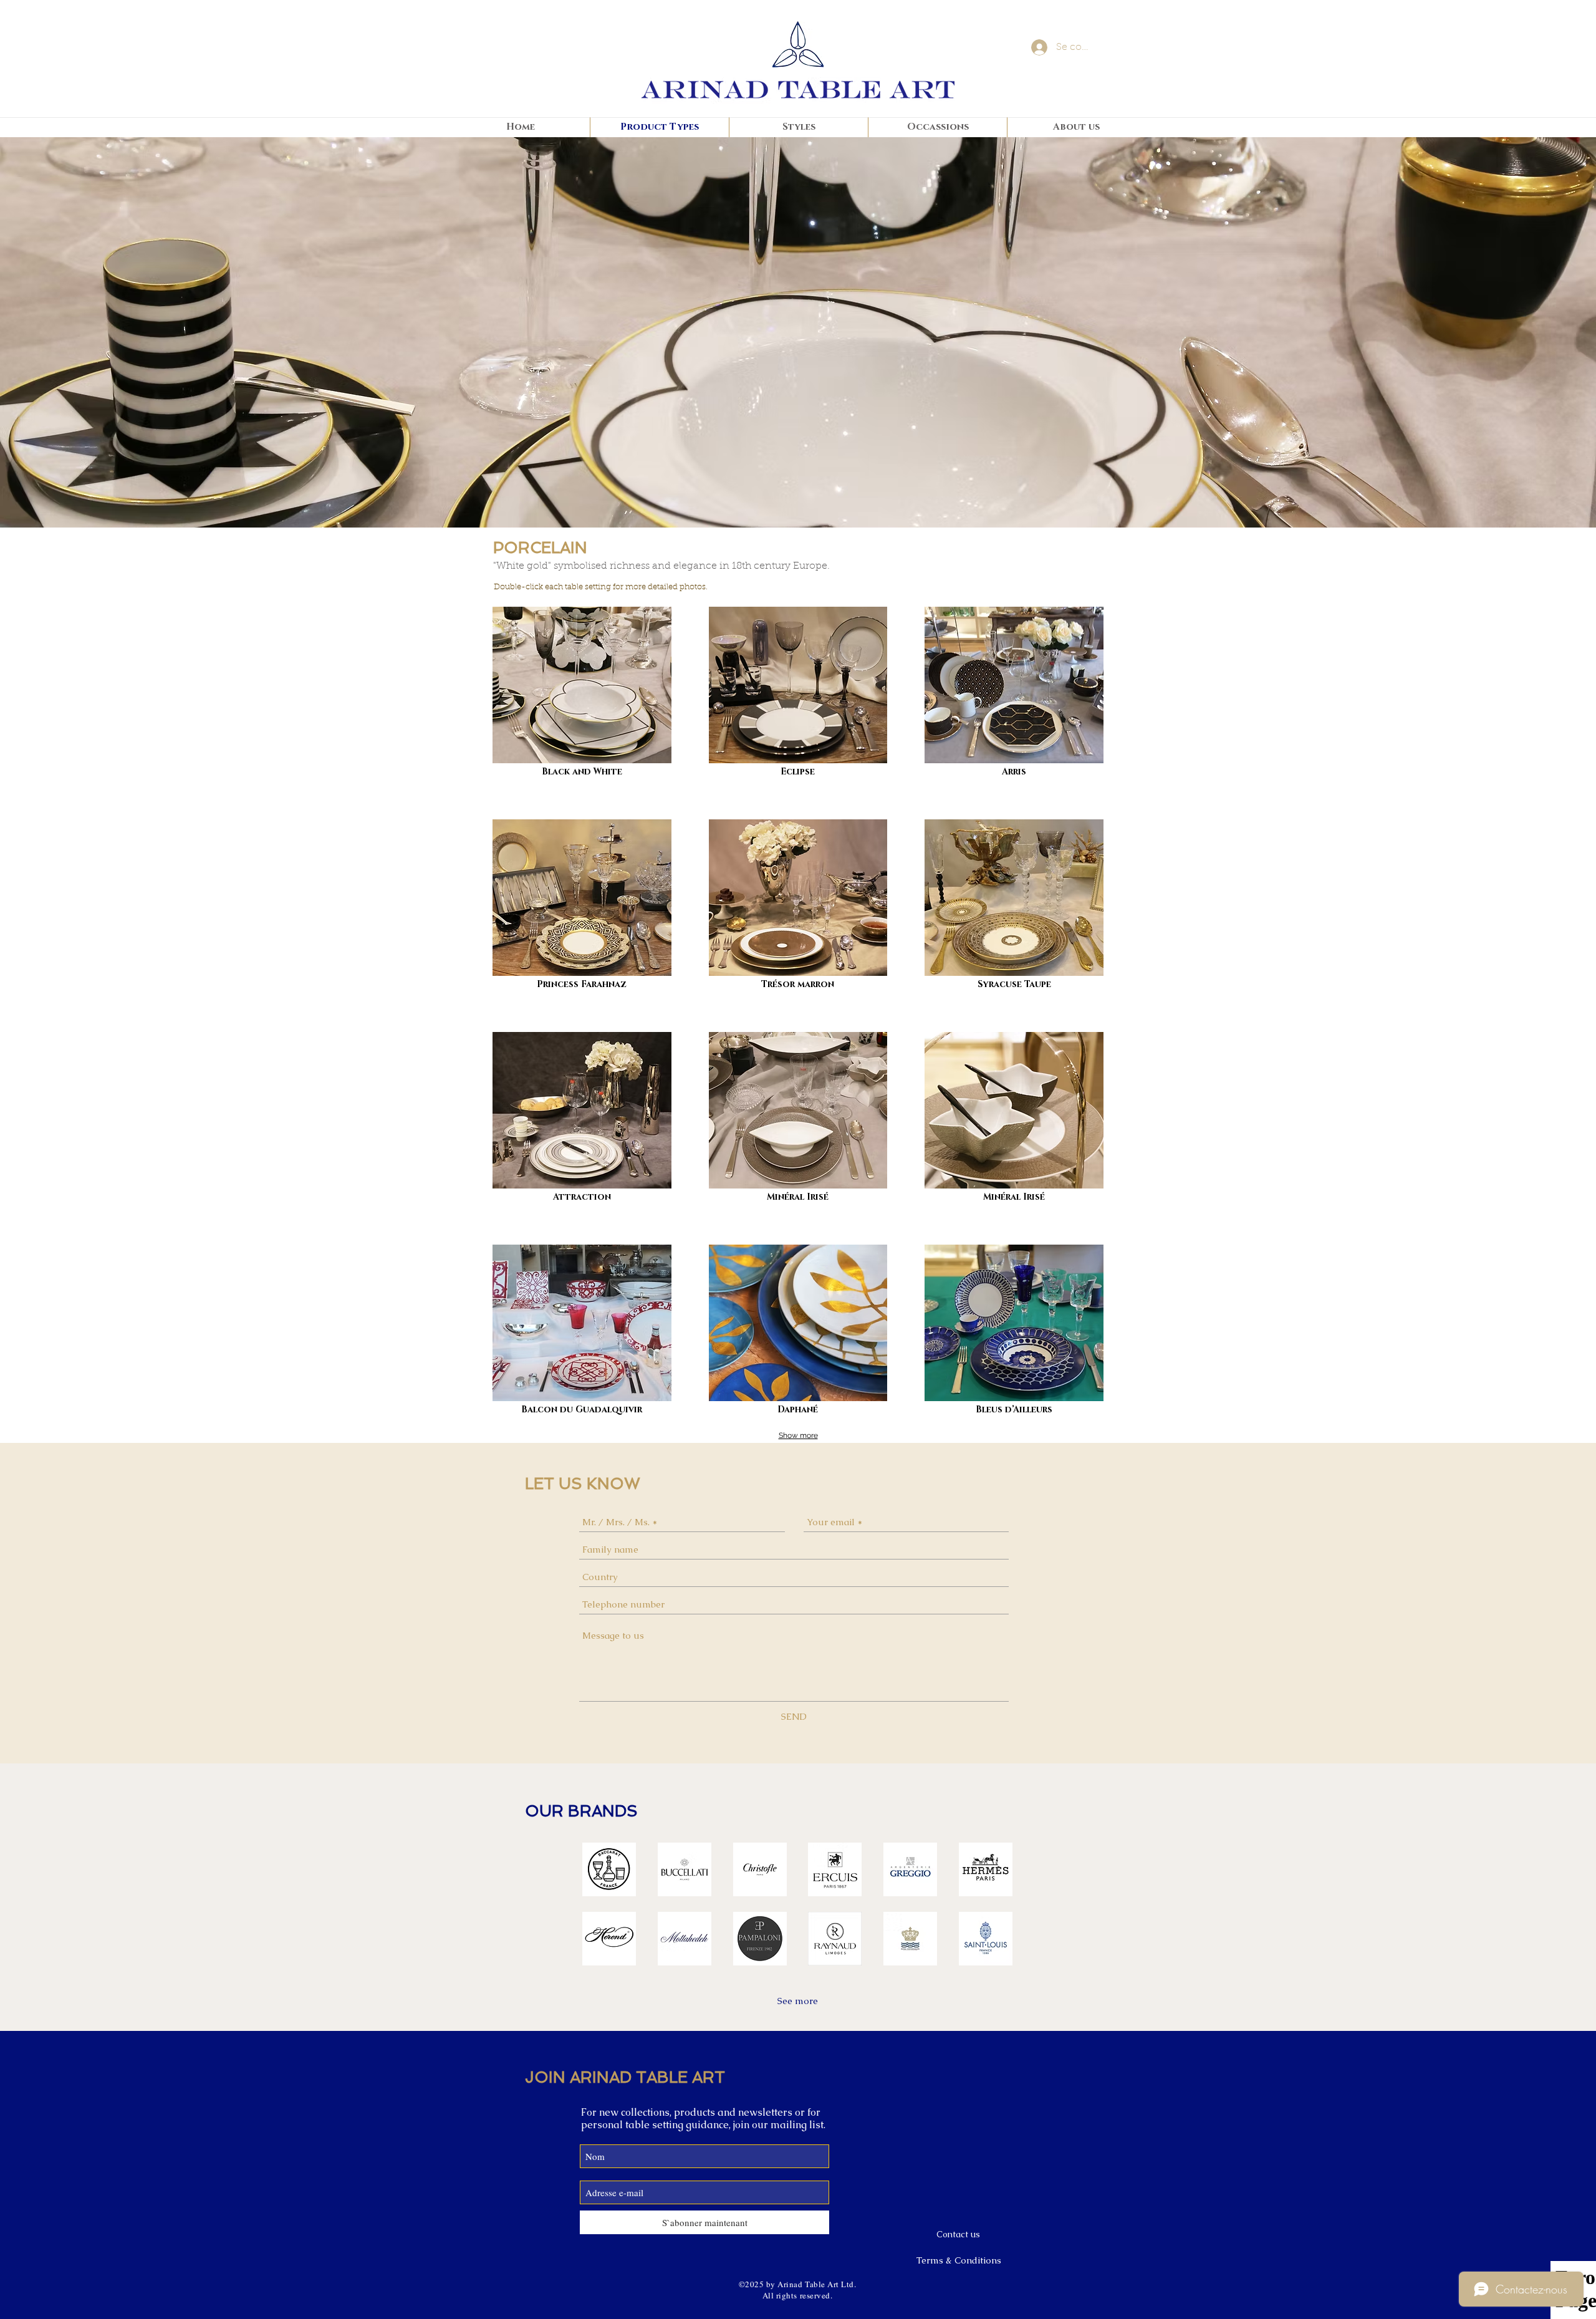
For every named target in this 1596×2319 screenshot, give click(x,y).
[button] (609, 1869)
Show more (798, 1435)
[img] (1014, 694)
